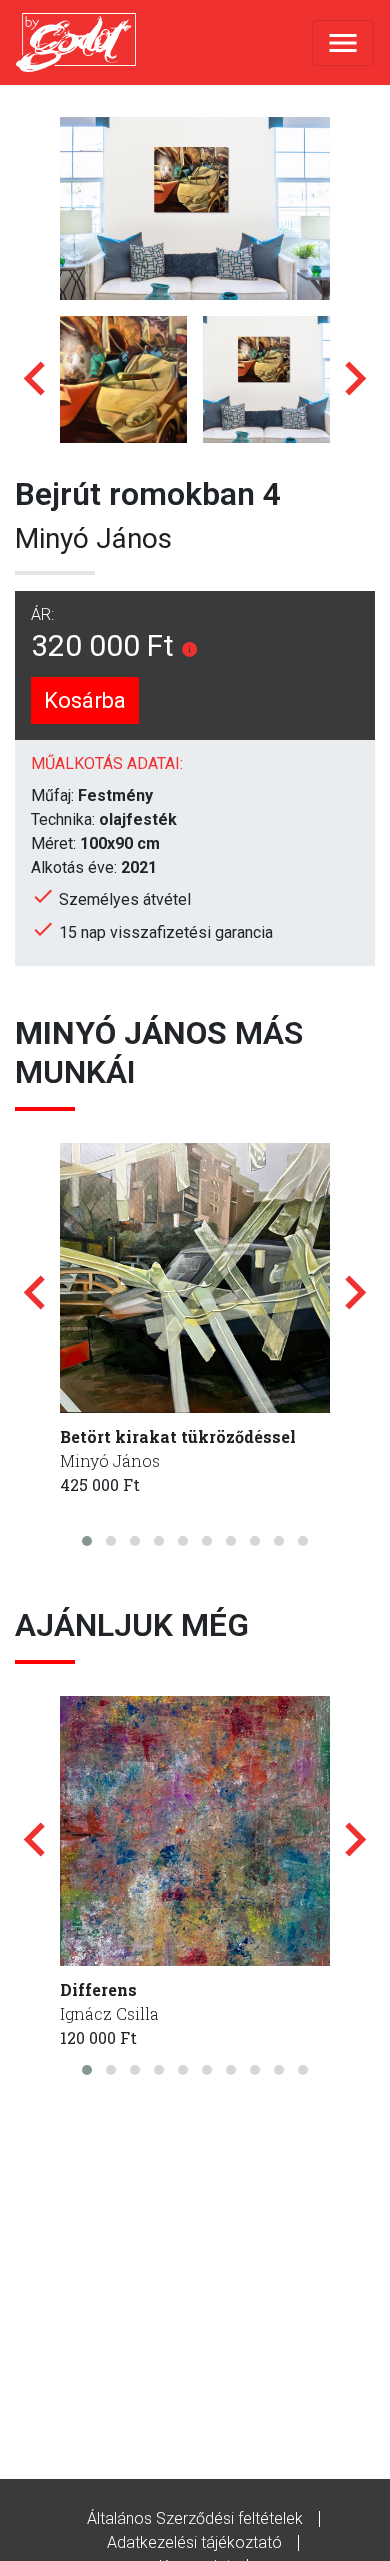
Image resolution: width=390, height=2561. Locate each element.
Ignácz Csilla (109, 2013)
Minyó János (93, 538)
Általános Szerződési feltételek (195, 2518)
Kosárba (85, 700)
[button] (87, 1541)
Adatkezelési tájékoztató (194, 2542)
